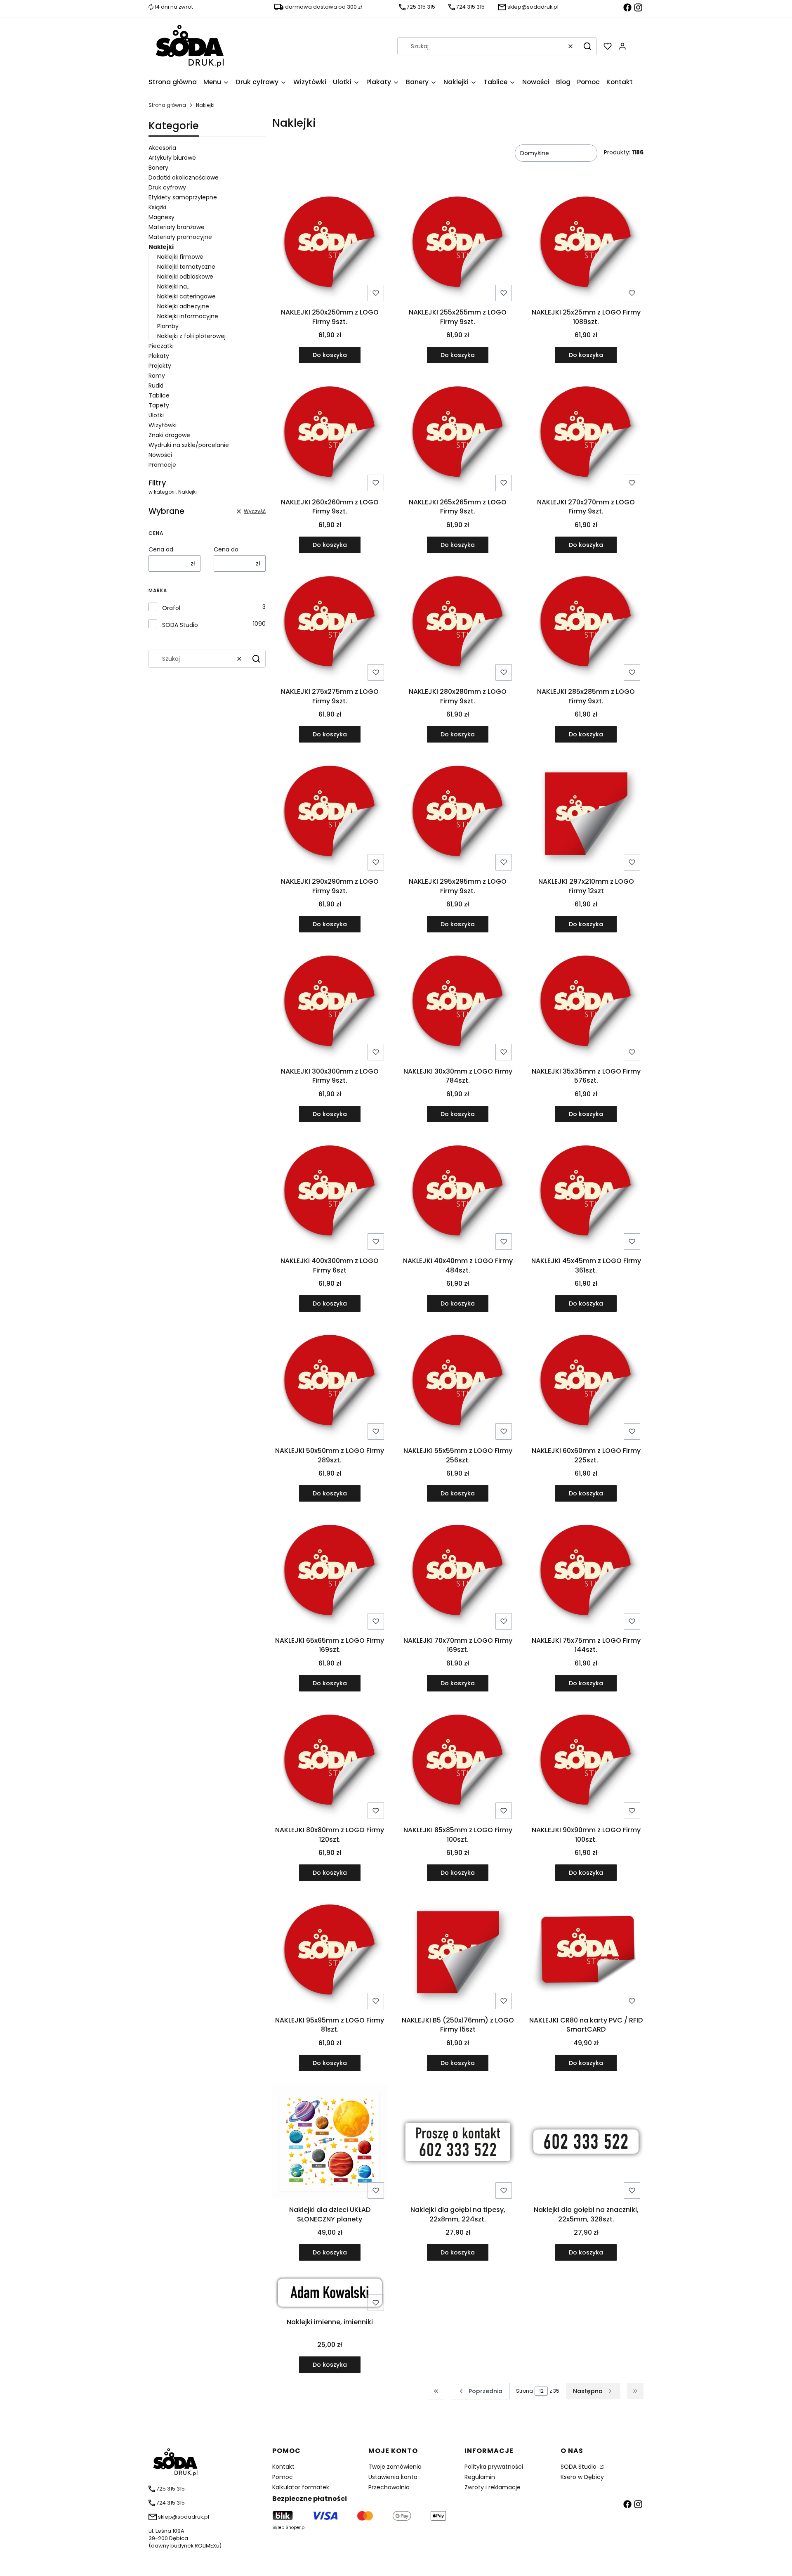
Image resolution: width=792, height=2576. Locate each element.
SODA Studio (180, 625)
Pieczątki (161, 346)
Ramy (157, 376)
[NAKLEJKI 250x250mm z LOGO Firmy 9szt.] (330, 246)
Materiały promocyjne (180, 237)
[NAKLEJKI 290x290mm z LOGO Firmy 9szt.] (330, 815)
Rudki (156, 386)
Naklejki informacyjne (188, 316)
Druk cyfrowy (167, 187)
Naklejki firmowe (180, 257)
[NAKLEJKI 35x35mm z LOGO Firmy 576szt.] (586, 1005)
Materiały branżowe (177, 227)
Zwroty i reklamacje (493, 2487)
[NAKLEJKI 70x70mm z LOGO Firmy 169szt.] (458, 1574)
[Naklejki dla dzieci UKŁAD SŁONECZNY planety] (330, 2143)
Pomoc (283, 2477)
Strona (524, 2391)
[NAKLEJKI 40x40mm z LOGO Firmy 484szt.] (458, 1195)
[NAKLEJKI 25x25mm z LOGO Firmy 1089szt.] (586, 246)
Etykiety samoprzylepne (183, 197)
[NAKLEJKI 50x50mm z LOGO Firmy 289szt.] (330, 1384)
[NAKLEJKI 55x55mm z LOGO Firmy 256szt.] (458, 1384)
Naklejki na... (174, 286)
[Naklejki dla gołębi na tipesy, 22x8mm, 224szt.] (458, 2143)
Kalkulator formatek (301, 2487)
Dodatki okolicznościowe (184, 177)
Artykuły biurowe (172, 158)
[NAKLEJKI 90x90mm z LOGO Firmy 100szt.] (586, 1764)
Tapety (159, 405)
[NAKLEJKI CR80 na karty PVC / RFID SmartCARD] (586, 1953)
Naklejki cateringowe (186, 296)
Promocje (162, 465)
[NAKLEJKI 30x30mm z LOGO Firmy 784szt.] (458, 1005)
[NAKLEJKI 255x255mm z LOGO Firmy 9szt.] (458, 246)
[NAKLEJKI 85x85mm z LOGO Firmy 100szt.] (458, 1764)
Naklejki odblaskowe (185, 277)
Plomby (168, 326)
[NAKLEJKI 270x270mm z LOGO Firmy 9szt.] (586, 435)
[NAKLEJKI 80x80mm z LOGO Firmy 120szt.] (330, 1764)
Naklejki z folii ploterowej (191, 336)
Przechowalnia (389, 2487)
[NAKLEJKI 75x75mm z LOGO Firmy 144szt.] (586, 1574)
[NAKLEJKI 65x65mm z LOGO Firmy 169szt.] (330, 1574)
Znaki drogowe (169, 435)
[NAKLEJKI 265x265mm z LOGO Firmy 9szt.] (458, 435)
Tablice (159, 395)
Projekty (160, 366)
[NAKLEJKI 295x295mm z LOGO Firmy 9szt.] (458, 815)
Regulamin (480, 2477)
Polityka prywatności (494, 2467)
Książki (157, 207)
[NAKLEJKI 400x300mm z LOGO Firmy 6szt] (330, 1195)
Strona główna (167, 105)
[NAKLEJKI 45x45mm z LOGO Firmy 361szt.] (586, 1195)
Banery (158, 168)
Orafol (171, 608)
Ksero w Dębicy (582, 2477)
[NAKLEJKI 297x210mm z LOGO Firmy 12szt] (586, 815)
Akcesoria (162, 148)
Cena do (226, 549)
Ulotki (156, 415)
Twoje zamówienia (395, 2467)
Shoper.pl (296, 2528)
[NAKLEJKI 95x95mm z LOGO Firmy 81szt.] (330, 1954)
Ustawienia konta (393, 2477)
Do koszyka (330, 355)
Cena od (161, 549)
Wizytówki (163, 425)
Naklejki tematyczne (186, 267)
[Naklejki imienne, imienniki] (330, 2294)
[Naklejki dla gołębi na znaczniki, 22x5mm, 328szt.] (586, 2143)
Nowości (160, 455)
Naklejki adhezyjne (183, 306)
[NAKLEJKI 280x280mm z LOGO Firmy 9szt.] (458, 625)
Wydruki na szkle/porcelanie (189, 445)
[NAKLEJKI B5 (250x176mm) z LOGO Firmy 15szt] (458, 1954)
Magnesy (161, 217)
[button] (587, 46)
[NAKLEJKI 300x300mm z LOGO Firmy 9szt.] (330, 1005)
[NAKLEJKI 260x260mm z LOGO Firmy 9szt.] (330, 435)
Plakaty (159, 356)
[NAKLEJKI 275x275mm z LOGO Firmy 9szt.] (330, 625)
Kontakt (283, 2467)
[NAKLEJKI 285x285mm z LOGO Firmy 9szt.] (586, 625)
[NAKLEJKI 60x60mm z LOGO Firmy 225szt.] (586, 1384)
